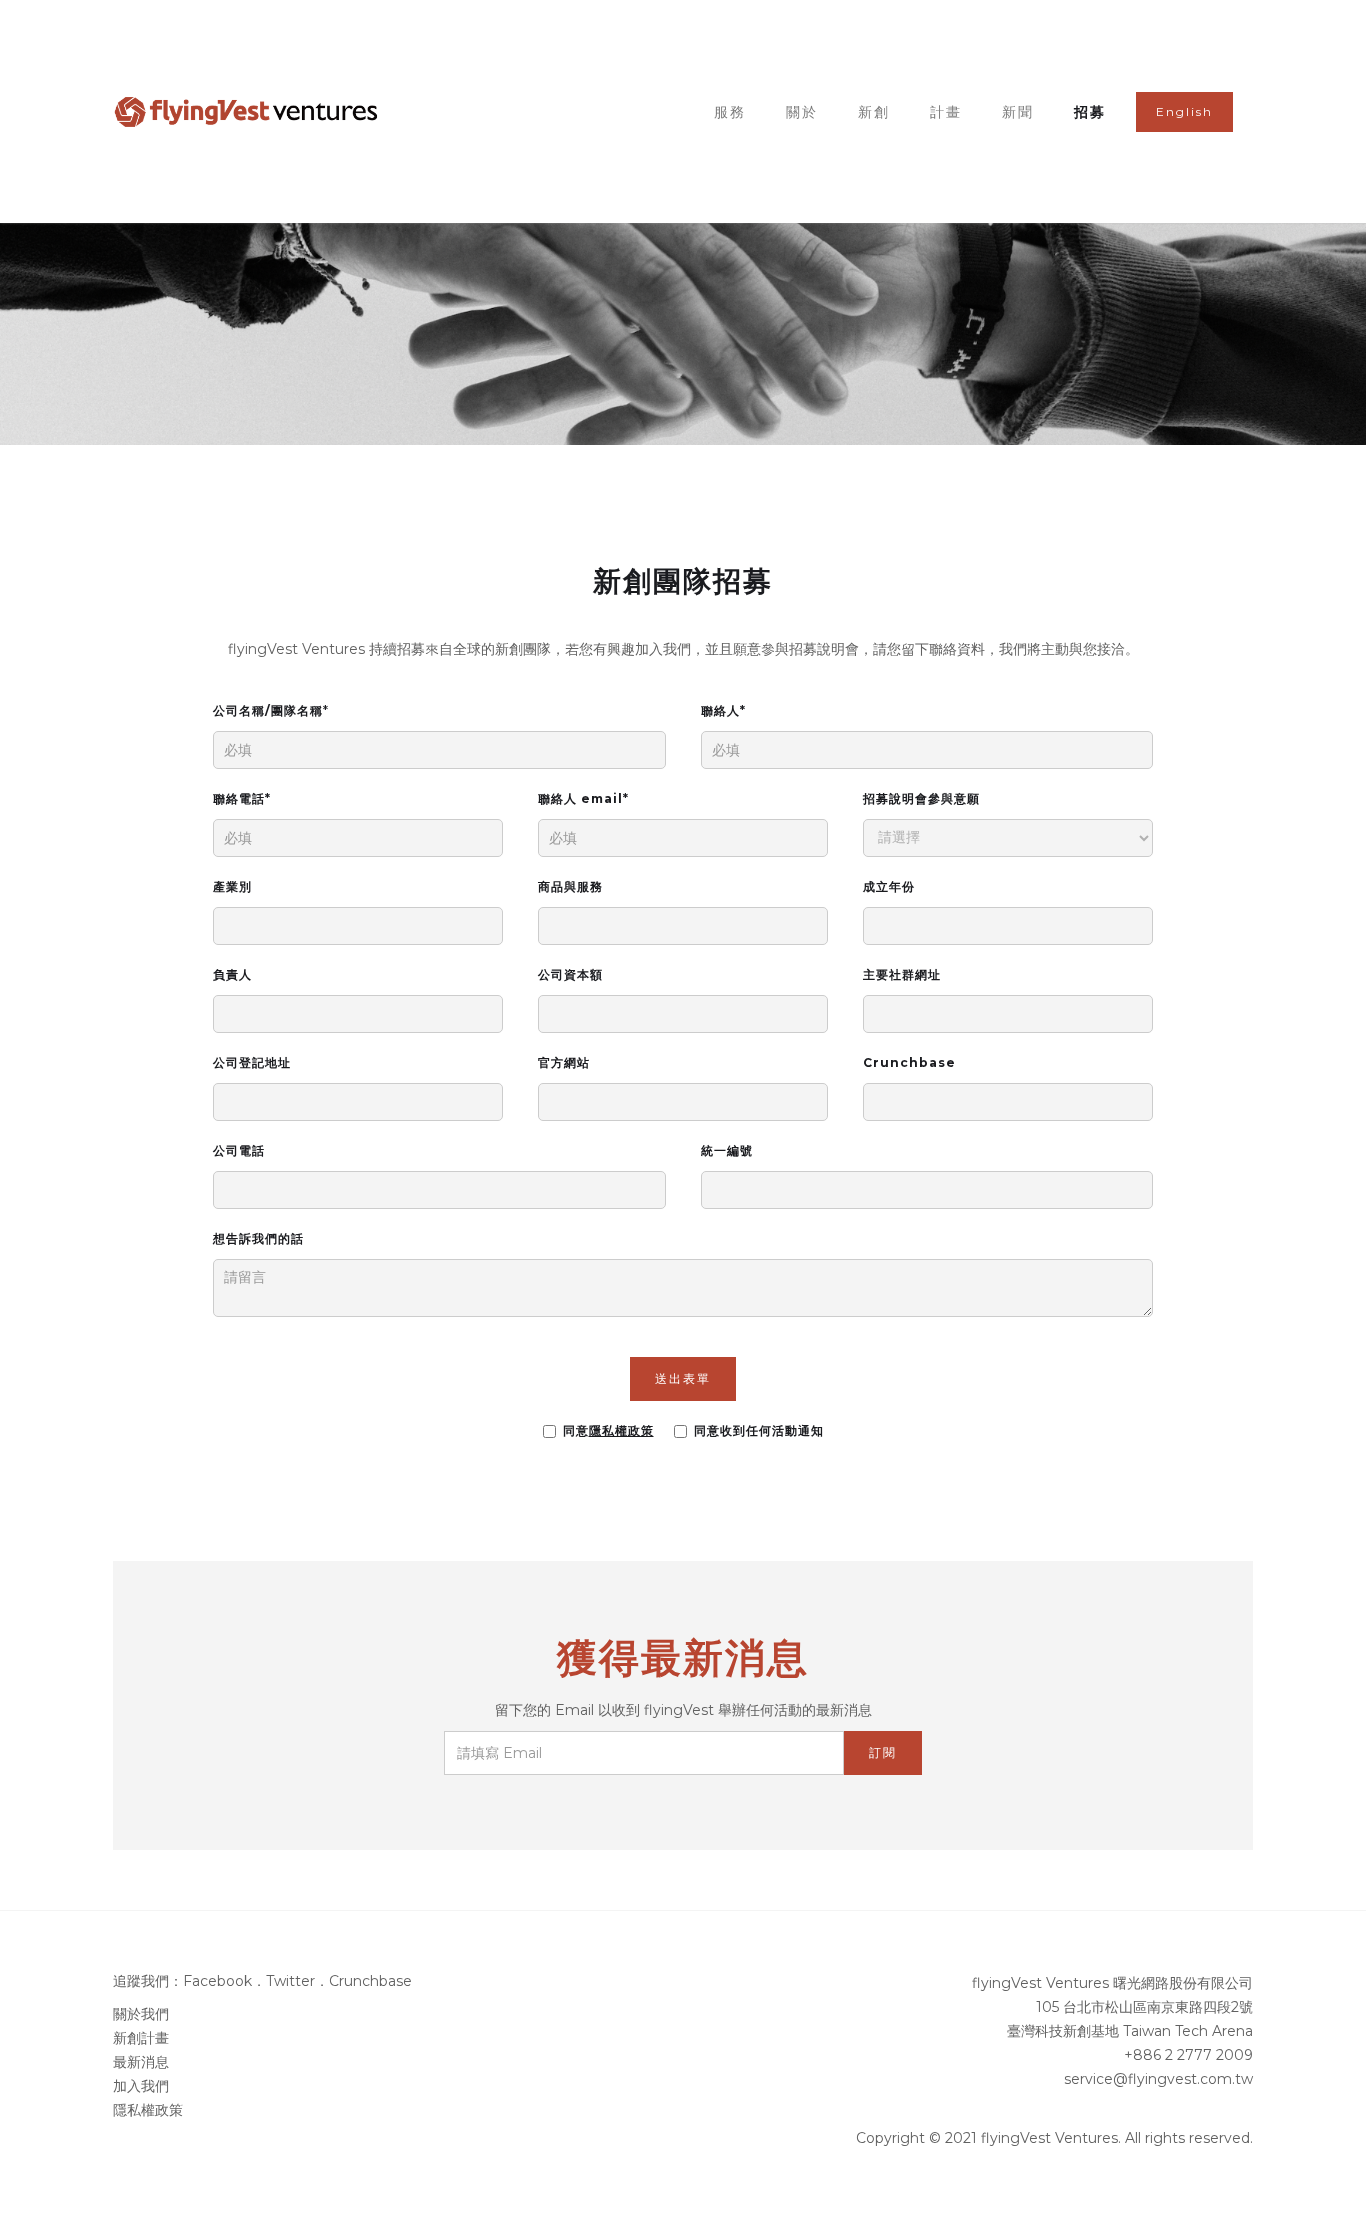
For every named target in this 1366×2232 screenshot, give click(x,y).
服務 (730, 112)
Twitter (290, 1981)
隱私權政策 (148, 2110)
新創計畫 (141, 2038)
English (1184, 111)
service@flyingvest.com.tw (1158, 2079)
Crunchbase (370, 1981)
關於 (802, 112)
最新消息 (141, 2062)
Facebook (217, 1981)
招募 (1090, 112)
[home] (247, 112)
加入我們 (141, 2086)
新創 (874, 112)
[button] (946, 112)
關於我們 (141, 2014)
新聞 (1018, 112)
